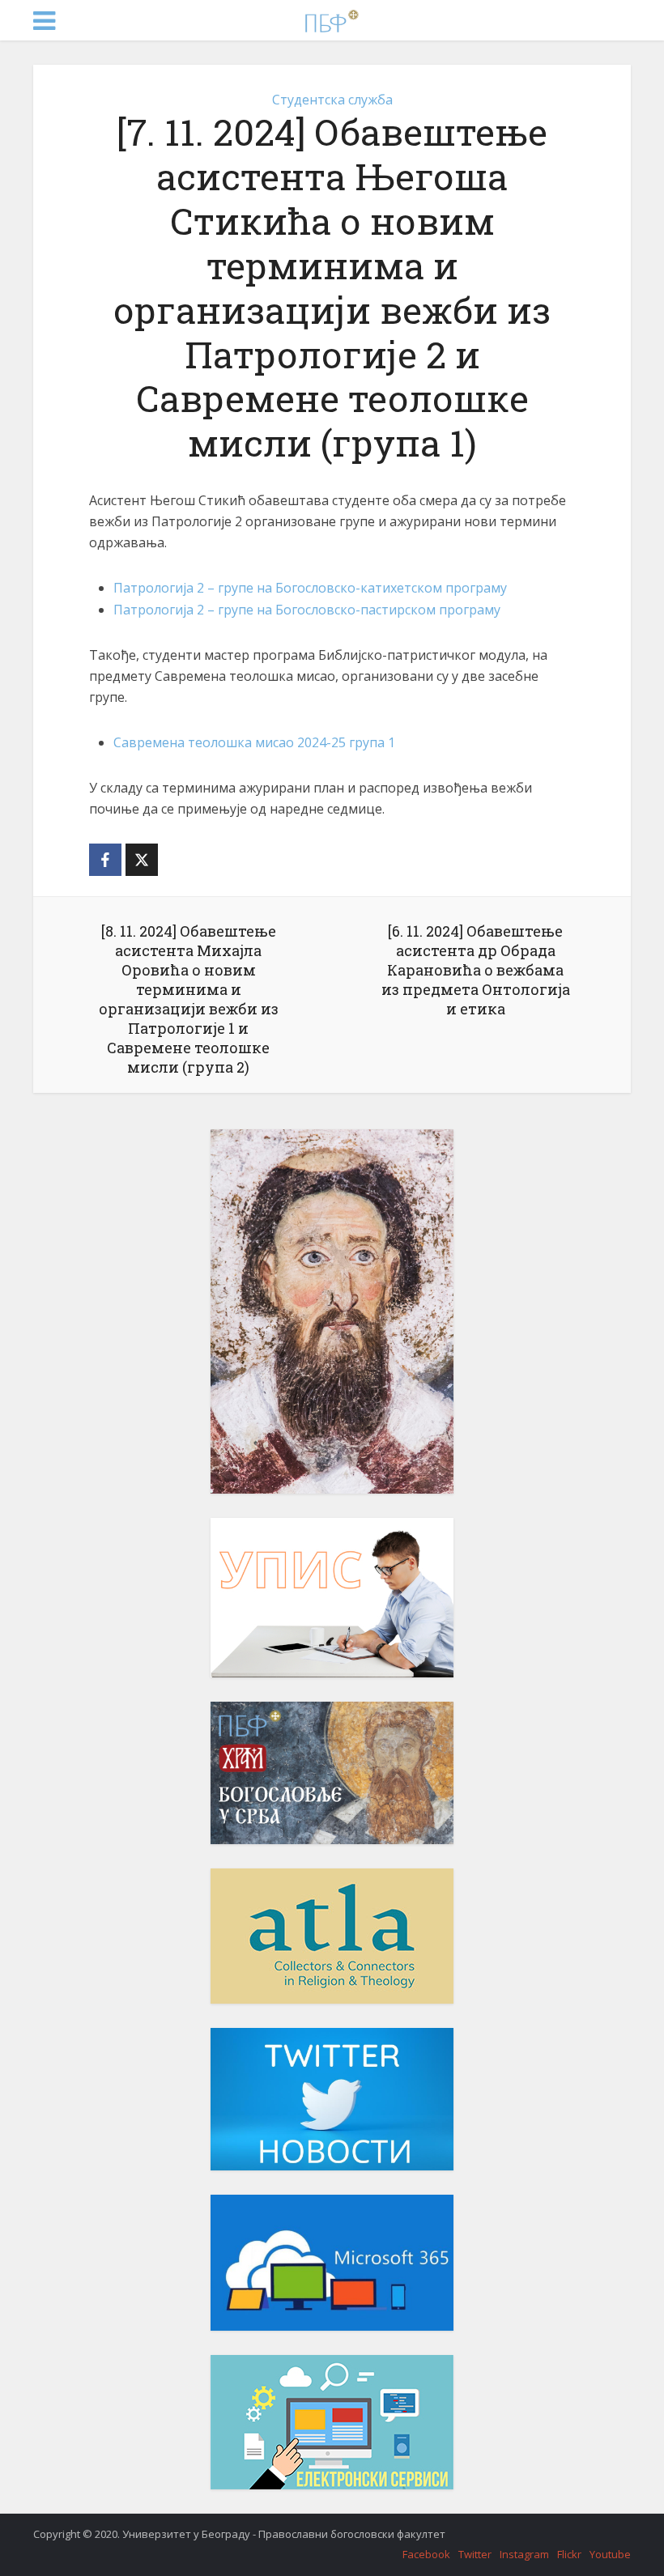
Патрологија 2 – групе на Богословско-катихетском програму (310, 588)
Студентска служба (332, 100)
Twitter (475, 2554)
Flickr (569, 2554)
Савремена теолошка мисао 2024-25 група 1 (254, 742)
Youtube (610, 2554)
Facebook (426, 2554)
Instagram (524, 2554)
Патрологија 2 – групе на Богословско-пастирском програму (307, 610)
